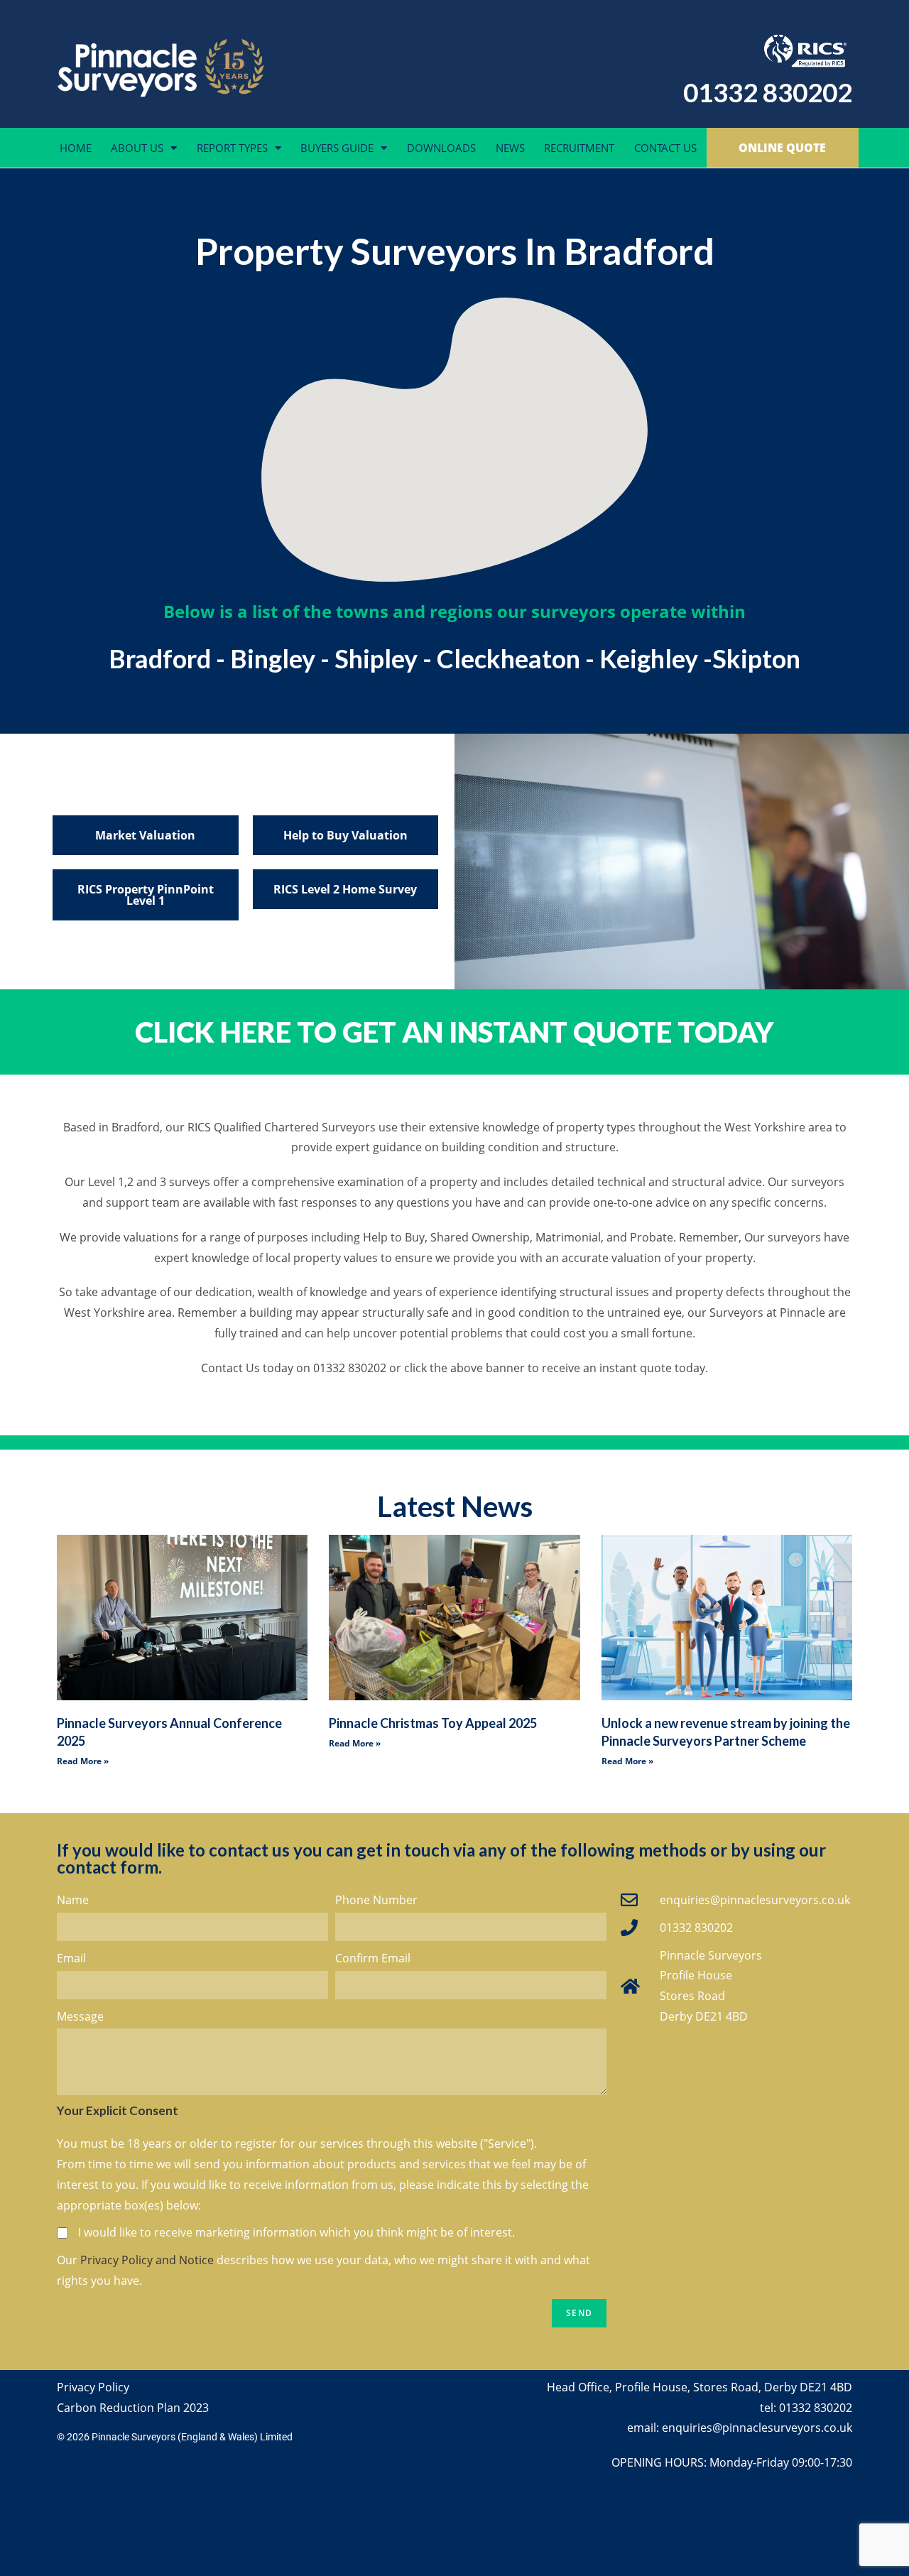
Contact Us (665, 148)
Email (71, 1958)
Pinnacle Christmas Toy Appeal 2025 (433, 1723)
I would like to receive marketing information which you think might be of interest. (296, 2232)
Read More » (83, 1761)
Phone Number (376, 1900)
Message (80, 2016)
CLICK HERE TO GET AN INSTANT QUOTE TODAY (454, 1032)
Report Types (232, 148)
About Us (137, 148)
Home (76, 148)
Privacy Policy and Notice (147, 2260)
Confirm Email (373, 1958)
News (510, 148)
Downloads (441, 148)
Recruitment (579, 148)
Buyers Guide (337, 148)
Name (73, 1900)
